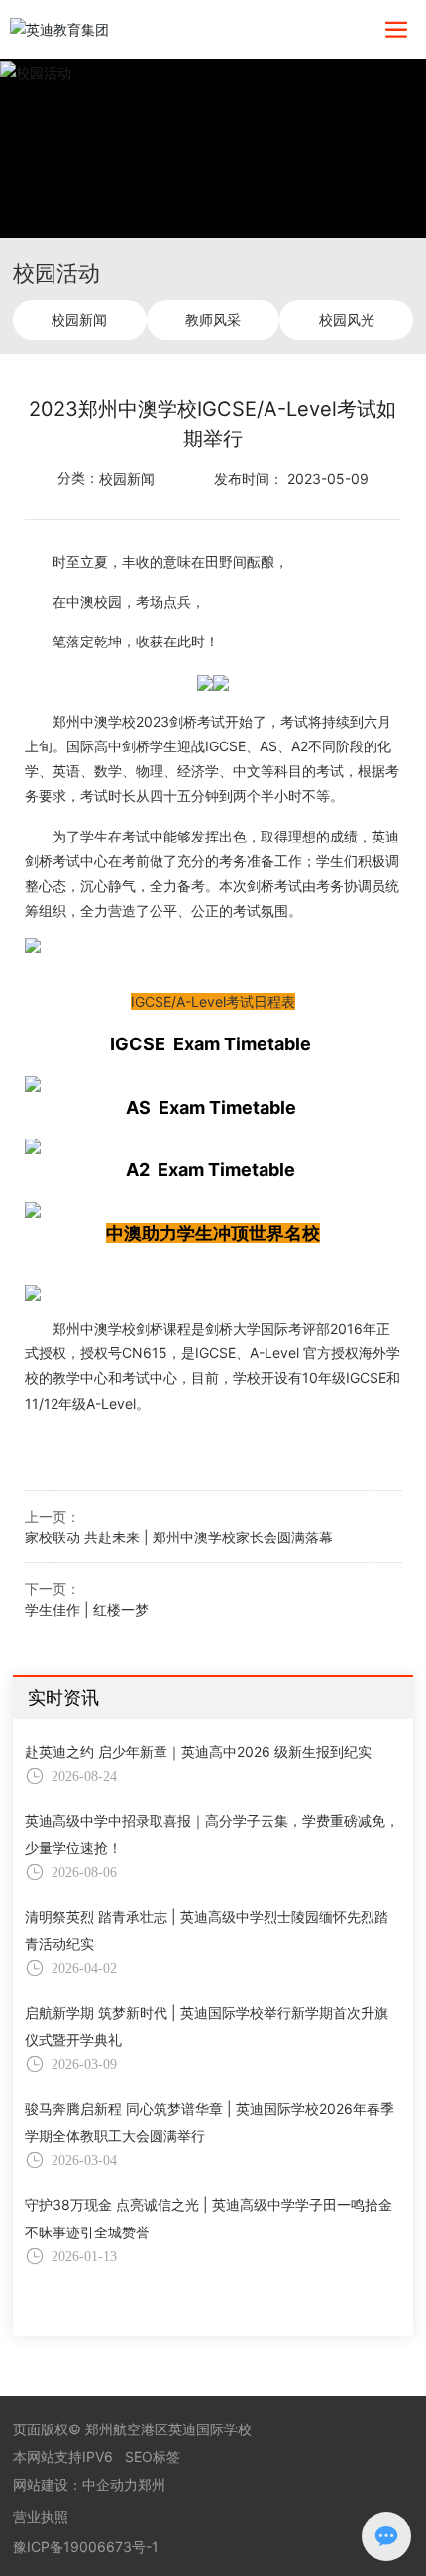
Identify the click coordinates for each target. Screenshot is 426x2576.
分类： (78, 478)
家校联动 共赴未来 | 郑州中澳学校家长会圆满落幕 (179, 1537)
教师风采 (213, 319)
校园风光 (347, 319)
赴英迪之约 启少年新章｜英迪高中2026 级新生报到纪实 (198, 1752)
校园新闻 (79, 319)
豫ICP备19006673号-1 (86, 2547)
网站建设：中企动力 (75, 2484)
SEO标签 (153, 2457)
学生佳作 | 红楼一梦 (87, 1609)
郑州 (152, 2484)
